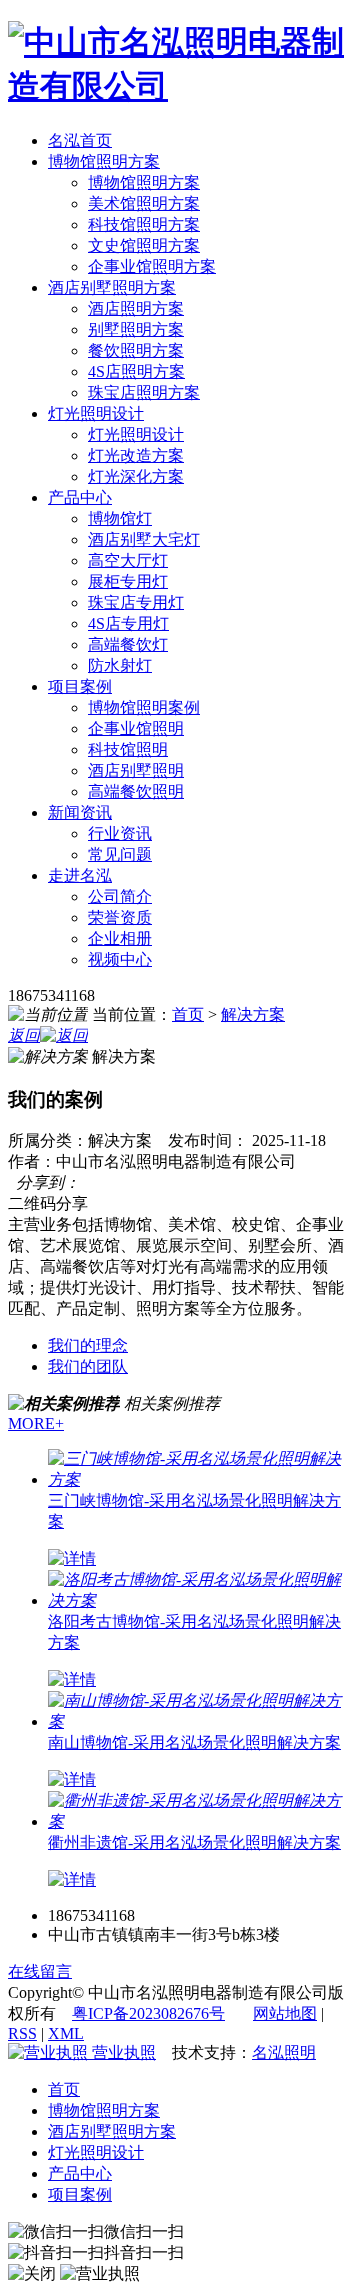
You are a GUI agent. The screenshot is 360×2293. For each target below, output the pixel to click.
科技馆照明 (128, 749)
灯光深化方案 (136, 476)
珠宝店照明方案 (144, 392)
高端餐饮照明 (136, 791)
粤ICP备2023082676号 (148, 2013)
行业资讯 (120, 833)
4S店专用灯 (128, 623)
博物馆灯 (120, 518)
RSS (22, 2033)
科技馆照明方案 (144, 224)
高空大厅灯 (128, 560)
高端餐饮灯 (128, 644)
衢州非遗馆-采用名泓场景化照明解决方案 (194, 1842)
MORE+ (36, 1423)
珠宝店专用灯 (136, 602)
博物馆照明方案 (104, 161)
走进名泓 (80, 875)
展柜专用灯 (128, 581)
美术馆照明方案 (144, 203)
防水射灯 (120, 665)
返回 (24, 1035)
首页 (188, 1014)
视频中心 (120, 959)
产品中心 (80, 497)
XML (66, 2033)
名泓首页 (80, 140)
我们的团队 (88, 1366)
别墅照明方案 (136, 329)
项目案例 (80, 686)
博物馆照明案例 (144, 707)
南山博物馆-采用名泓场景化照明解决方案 (194, 1742)
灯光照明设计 (96, 413)
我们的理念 (88, 1345)
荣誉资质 (120, 917)
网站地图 (285, 2013)
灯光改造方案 (136, 455)
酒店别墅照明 (136, 770)
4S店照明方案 (136, 371)
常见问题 (120, 854)
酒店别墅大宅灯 (144, 539)
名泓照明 (284, 2052)
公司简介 (120, 896)
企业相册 (120, 938)
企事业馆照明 (136, 728)
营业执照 (122, 2052)
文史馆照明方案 (144, 245)
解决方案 (253, 1014)
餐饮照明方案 (136, 350)
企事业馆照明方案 (152, 266)
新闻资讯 (80, 812)
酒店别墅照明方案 (112, 287)
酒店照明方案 (136, 308)
